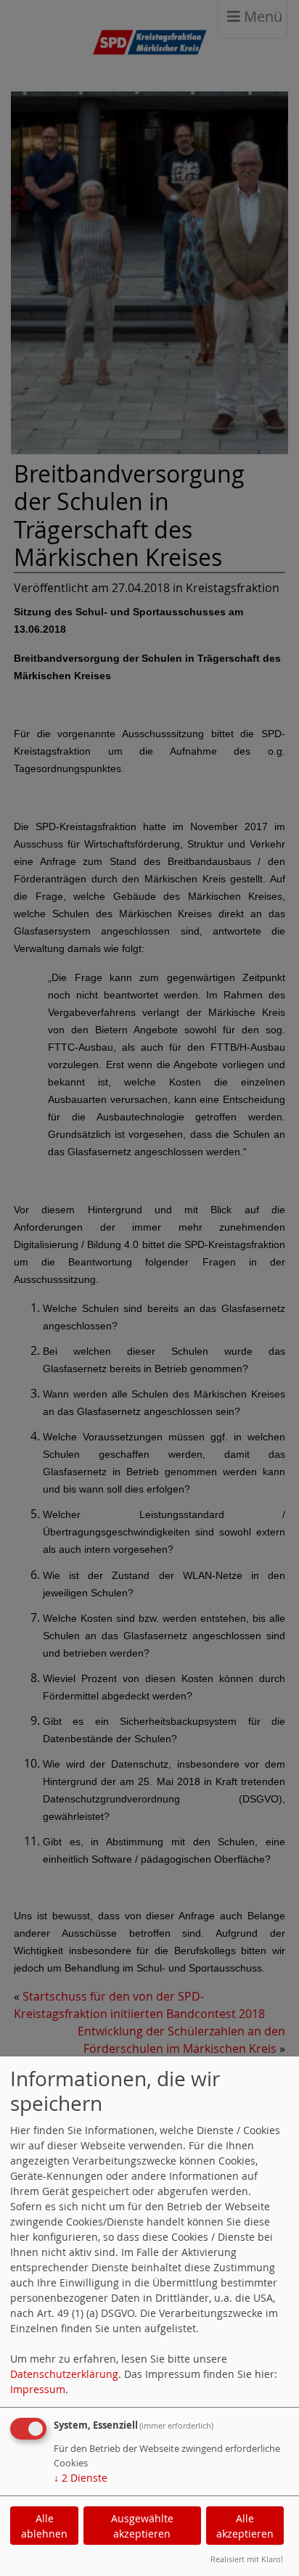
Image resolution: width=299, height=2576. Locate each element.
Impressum (38, 2389)
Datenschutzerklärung (64, 2374)
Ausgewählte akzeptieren (142, 2526)
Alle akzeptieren (245, 2526)
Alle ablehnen (44, 2526)
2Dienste (81, 2478)
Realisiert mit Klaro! (247, 2559)
